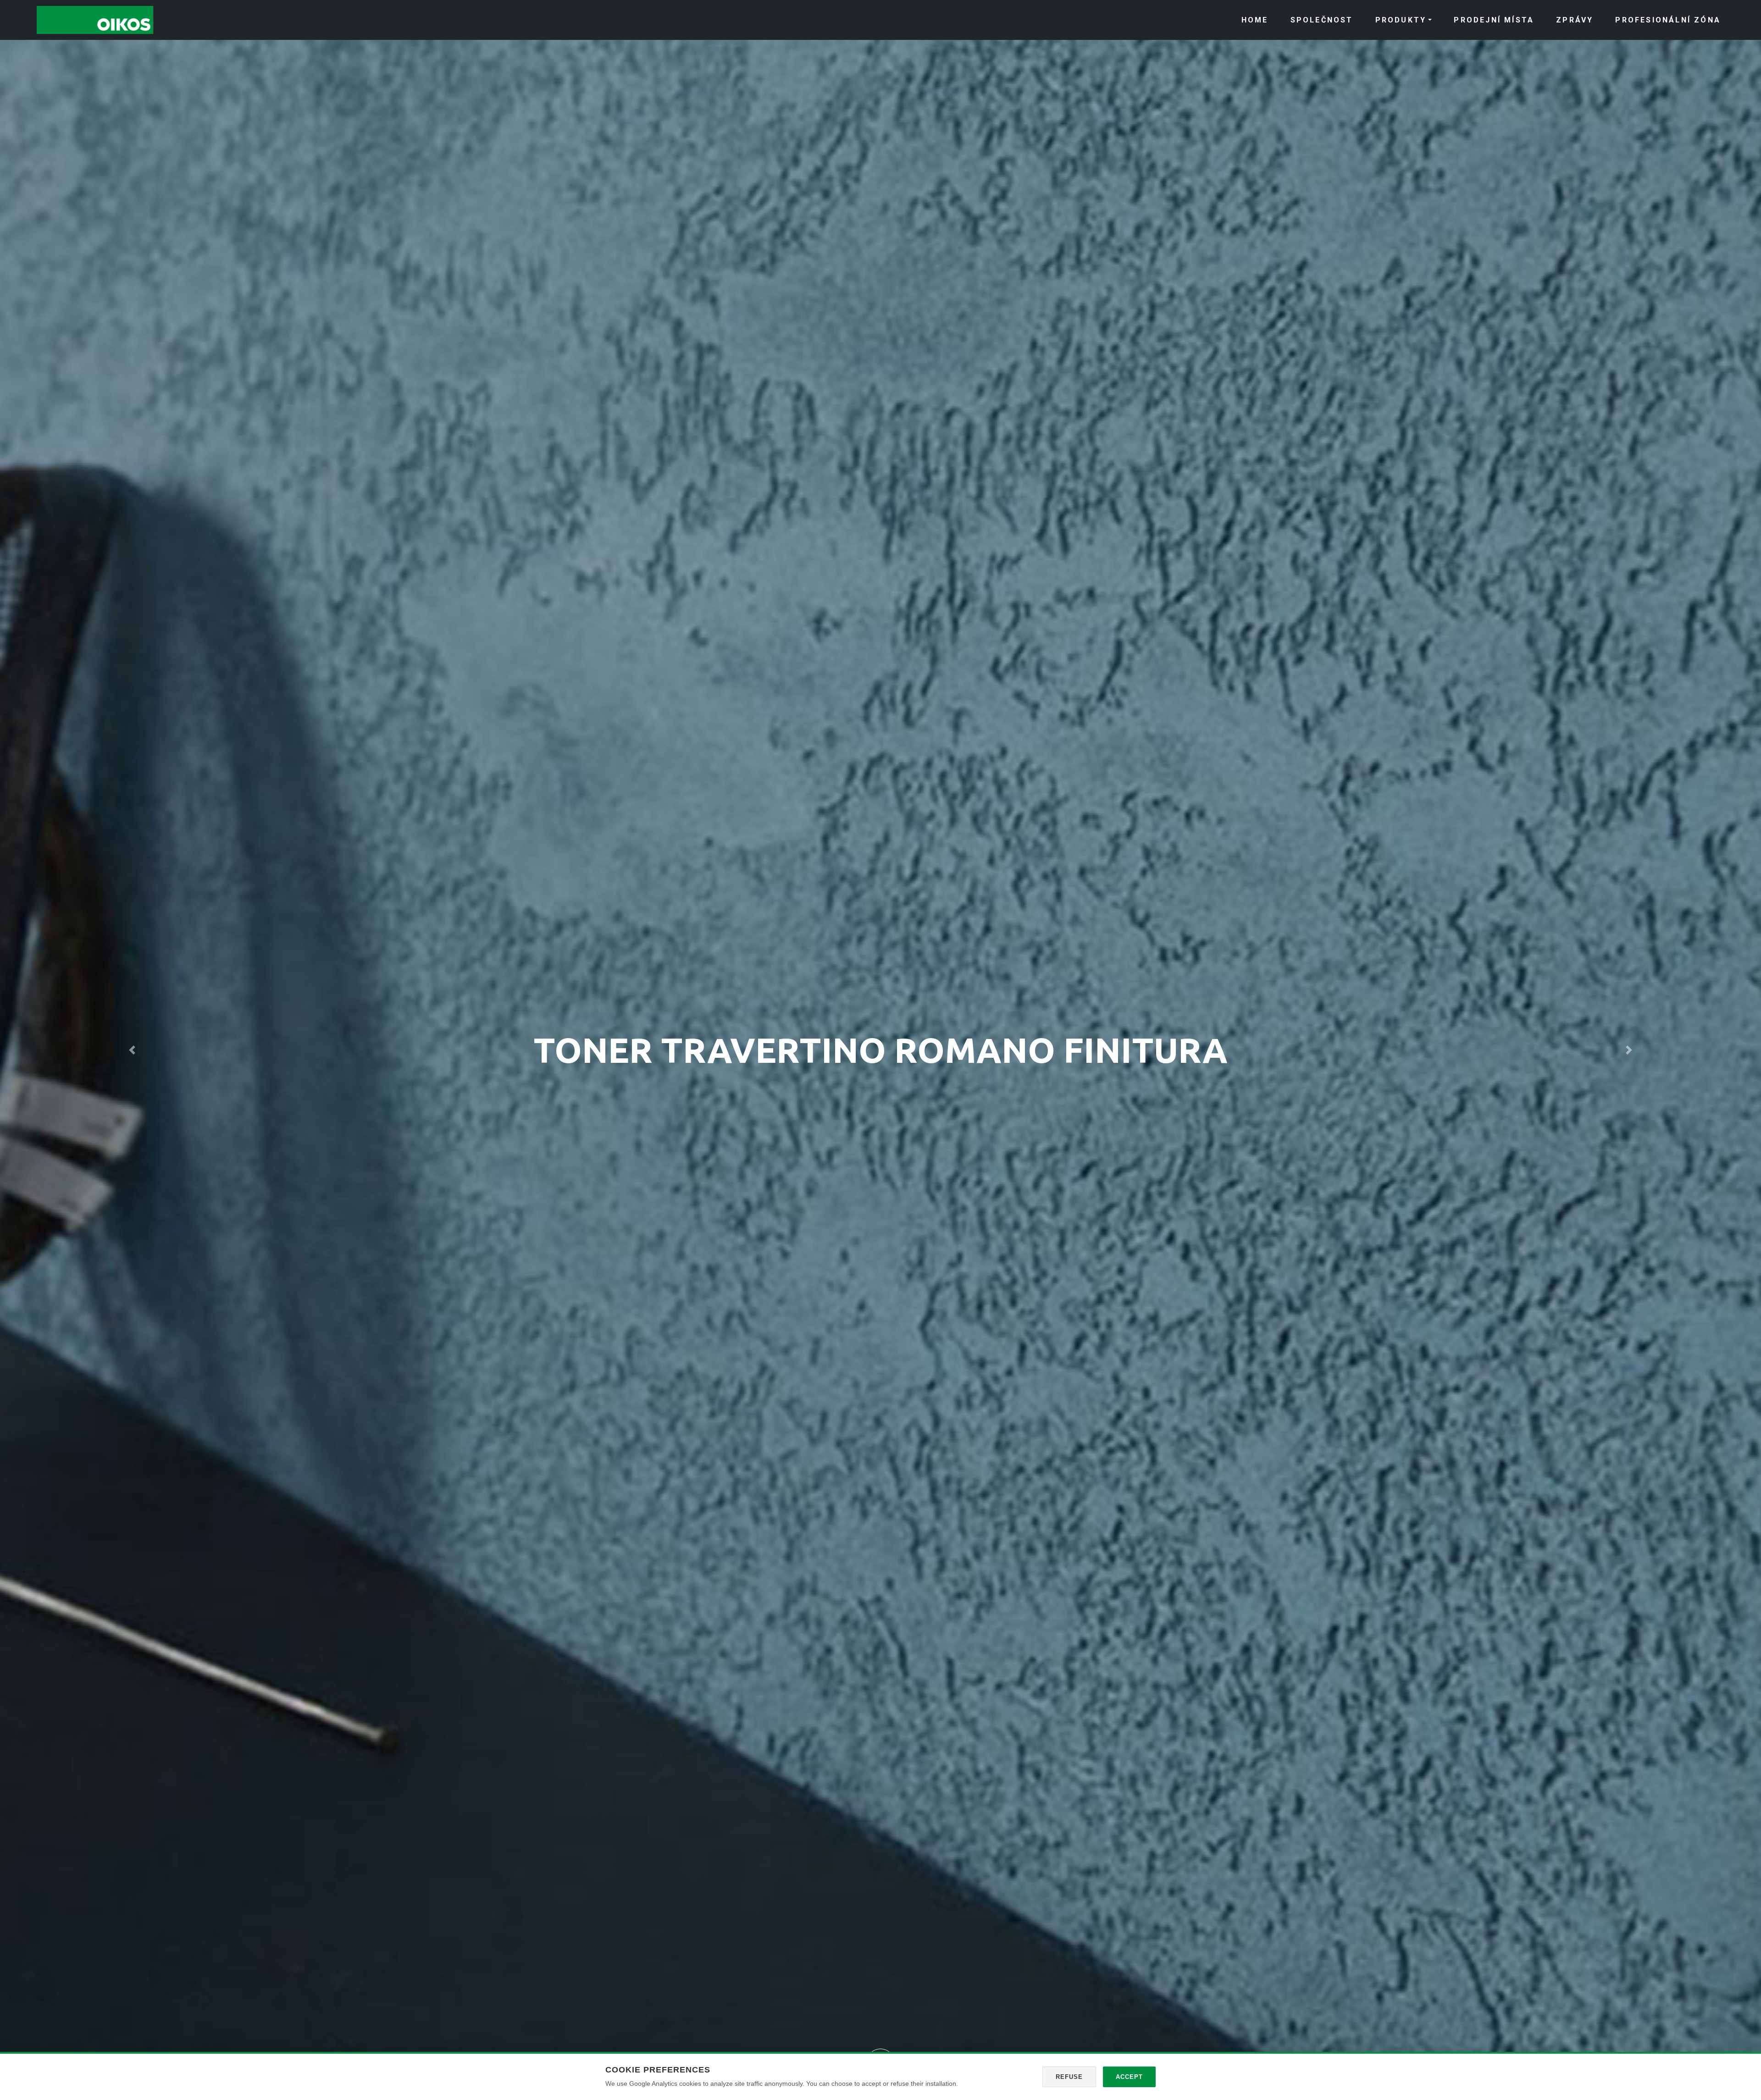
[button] (132, 1050)
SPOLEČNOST (1322, 20)
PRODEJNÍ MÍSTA (1494, 20)
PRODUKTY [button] (1401, 20)
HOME (1255, 20)
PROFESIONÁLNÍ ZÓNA (1668, 20)
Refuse (1069, 2077)
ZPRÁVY (1575, 20)
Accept (1129, 2077)
